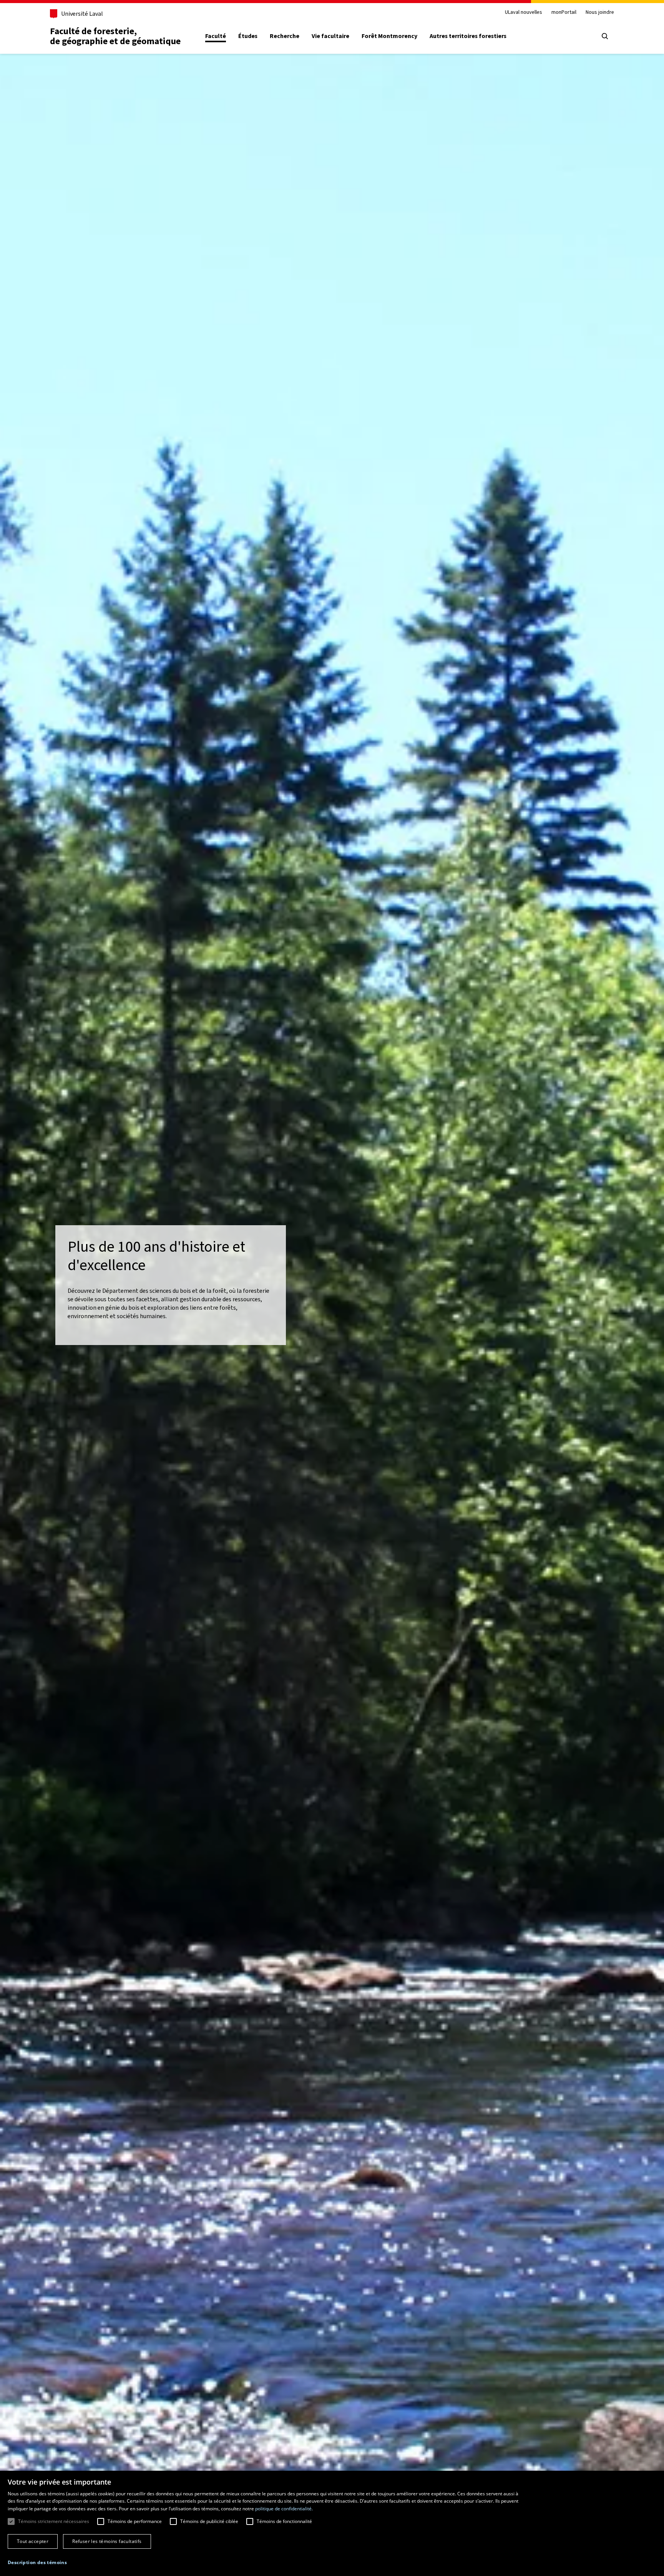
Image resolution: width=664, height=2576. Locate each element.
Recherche (285, 36)
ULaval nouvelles (524, 12)
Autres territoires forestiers (468, 36)
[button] (37, 2563)
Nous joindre (600, 12)
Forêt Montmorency (389, 36)
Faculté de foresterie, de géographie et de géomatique (115, 36)
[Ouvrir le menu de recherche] (605, 36)
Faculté (216, 36)
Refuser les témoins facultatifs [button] (107, 2541)
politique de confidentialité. (284, 2509)
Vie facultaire (330, 36)
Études (248, 36)
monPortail (564, 12)
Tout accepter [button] (33, 2541)
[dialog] (332, 2523)
